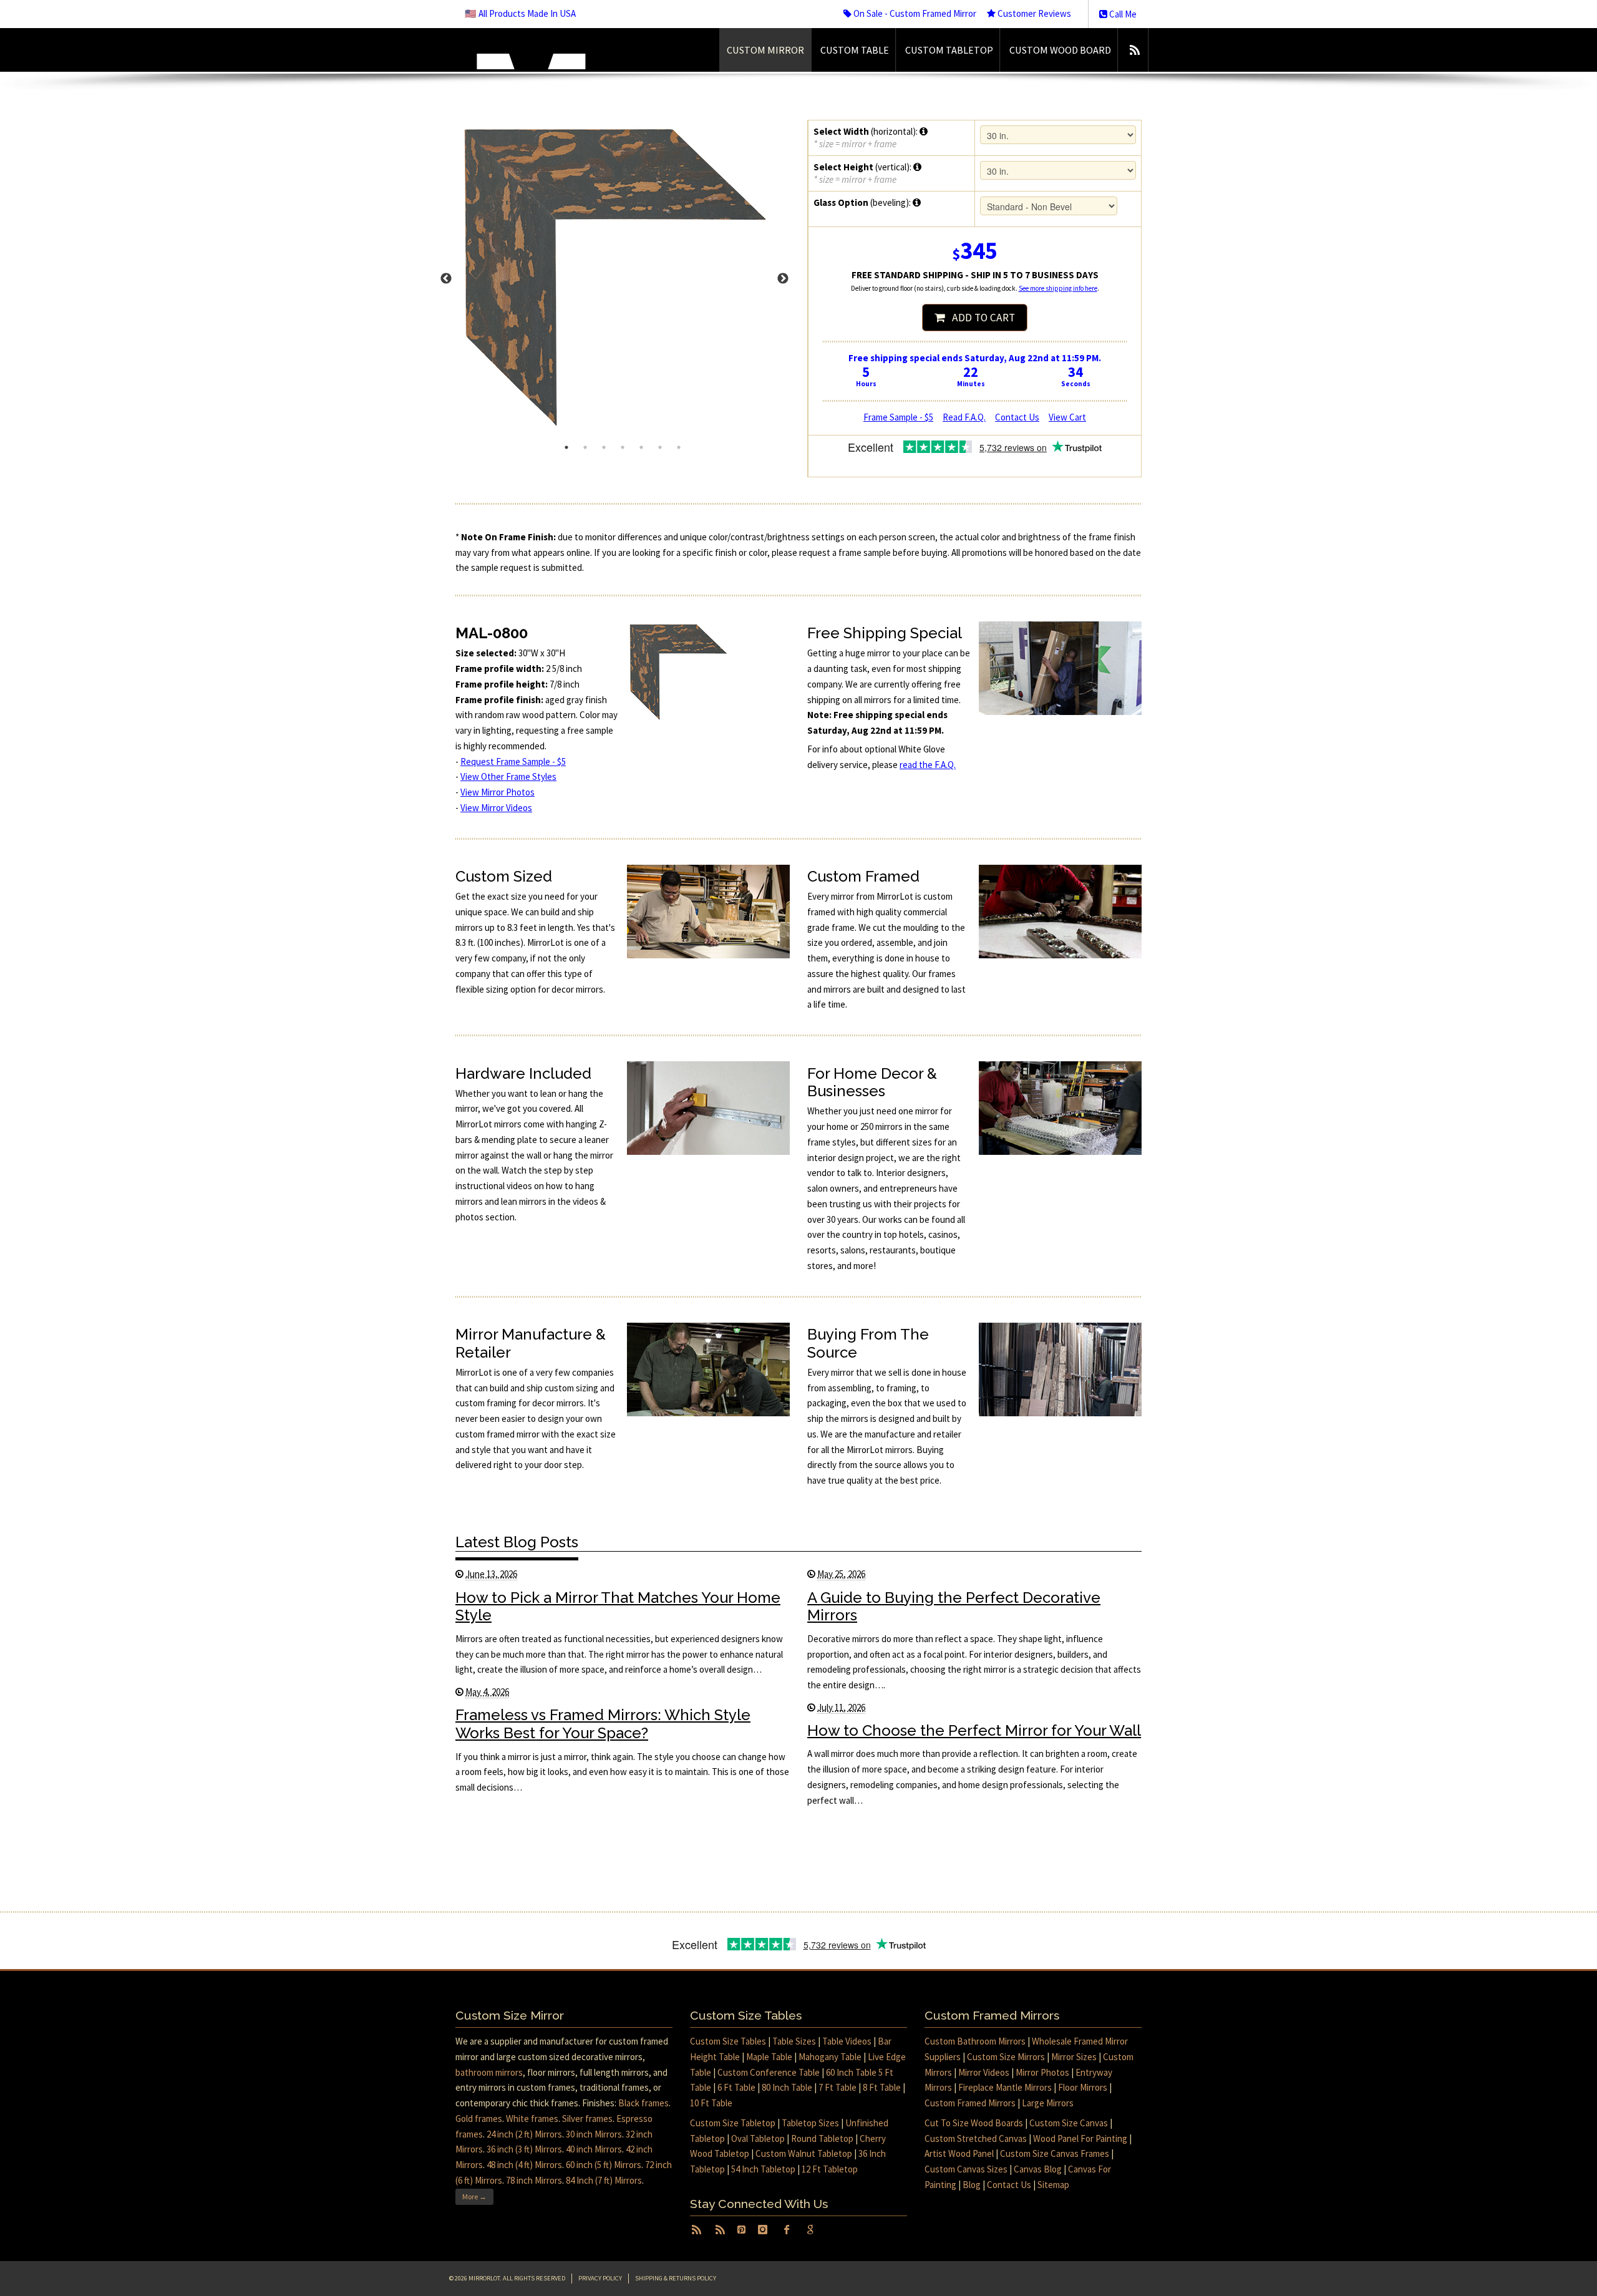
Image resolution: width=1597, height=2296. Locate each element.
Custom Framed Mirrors (970, 2103)
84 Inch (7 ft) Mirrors (604, 2180)
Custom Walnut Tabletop (804, 2153)
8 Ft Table (882, 2087)
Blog (972, 2185)
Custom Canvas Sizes (966, 2169)
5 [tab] (641, 447)
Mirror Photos (1042, 2072)
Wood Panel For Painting (1080, 2138)
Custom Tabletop (949, 50)
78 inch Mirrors (534, 2180)
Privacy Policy (600, 2278)
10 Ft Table (711, 2103)
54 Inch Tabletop (763, 2169)
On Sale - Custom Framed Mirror (914, 13)
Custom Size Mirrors (1006, 2057)
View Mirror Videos (496, 808)
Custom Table (855, 50)
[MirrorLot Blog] (1134, 50)
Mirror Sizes (1074, 2057)
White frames (532, 2118)
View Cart (1067, 417)
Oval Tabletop (758, 2138)
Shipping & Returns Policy (676, 2278)
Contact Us (1017, 417)
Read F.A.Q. (964, 417)
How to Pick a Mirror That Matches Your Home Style (618, 1607)
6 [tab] (660, 447)
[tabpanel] (623, 279)
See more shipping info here (1058, 288)
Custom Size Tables (728, 2041)
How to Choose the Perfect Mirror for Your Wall (974, 1730)
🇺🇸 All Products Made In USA (520, 13)
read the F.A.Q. (928, 765)
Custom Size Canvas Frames (1055, 2153)
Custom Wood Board (1060, 50)
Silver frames (587, 2118)
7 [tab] (679, 447)
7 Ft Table (837, 2087)
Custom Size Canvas (1069, 2123)
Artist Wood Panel (959, 2153)
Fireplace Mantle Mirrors (1005, 2087)
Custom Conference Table (769, 2072)
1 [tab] (566, 447)
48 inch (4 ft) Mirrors (524, 2165)
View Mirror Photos (498, 792)
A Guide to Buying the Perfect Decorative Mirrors (954, 1607)
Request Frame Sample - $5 (513, 761)
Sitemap (1053, 2185)
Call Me (1122, 14)
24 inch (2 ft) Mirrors (524, 2134)
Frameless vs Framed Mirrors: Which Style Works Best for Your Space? (603, 1724)
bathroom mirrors (489, 2072)
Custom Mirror (765, 50)
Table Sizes (794, 2041)
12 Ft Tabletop (830, 2169)
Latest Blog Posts (517, 1542)
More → (474, 2196)
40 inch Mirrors (594, 2149)
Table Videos (847, 2041)
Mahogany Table (830, 2057)
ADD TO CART (980, 318)
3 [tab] (604, 447)
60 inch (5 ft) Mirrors (604, 2165)
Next (783, 279)
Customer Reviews (1033, 13)
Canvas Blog (1038, 2169)
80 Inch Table (787, 2087)
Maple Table (769, 2057)
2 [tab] (585, 447)
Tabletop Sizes (810, 2123)
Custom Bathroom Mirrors (975, 2041)
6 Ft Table (736, 2087)
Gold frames (479, 2118)
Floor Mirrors (1083, 2087)
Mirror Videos (984, 2072)
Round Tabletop (822, 2138)
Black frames (643, 2103)
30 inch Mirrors (594, 2134)
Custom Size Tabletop (733, 2123)
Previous (446, 279)
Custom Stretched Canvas (976, 2138)
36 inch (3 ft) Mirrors (524, 2149)
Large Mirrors (1048, 2103)
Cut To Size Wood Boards (974, 2123)
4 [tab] (623, 447)
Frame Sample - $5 (898, 417)
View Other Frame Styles (508, 776)
